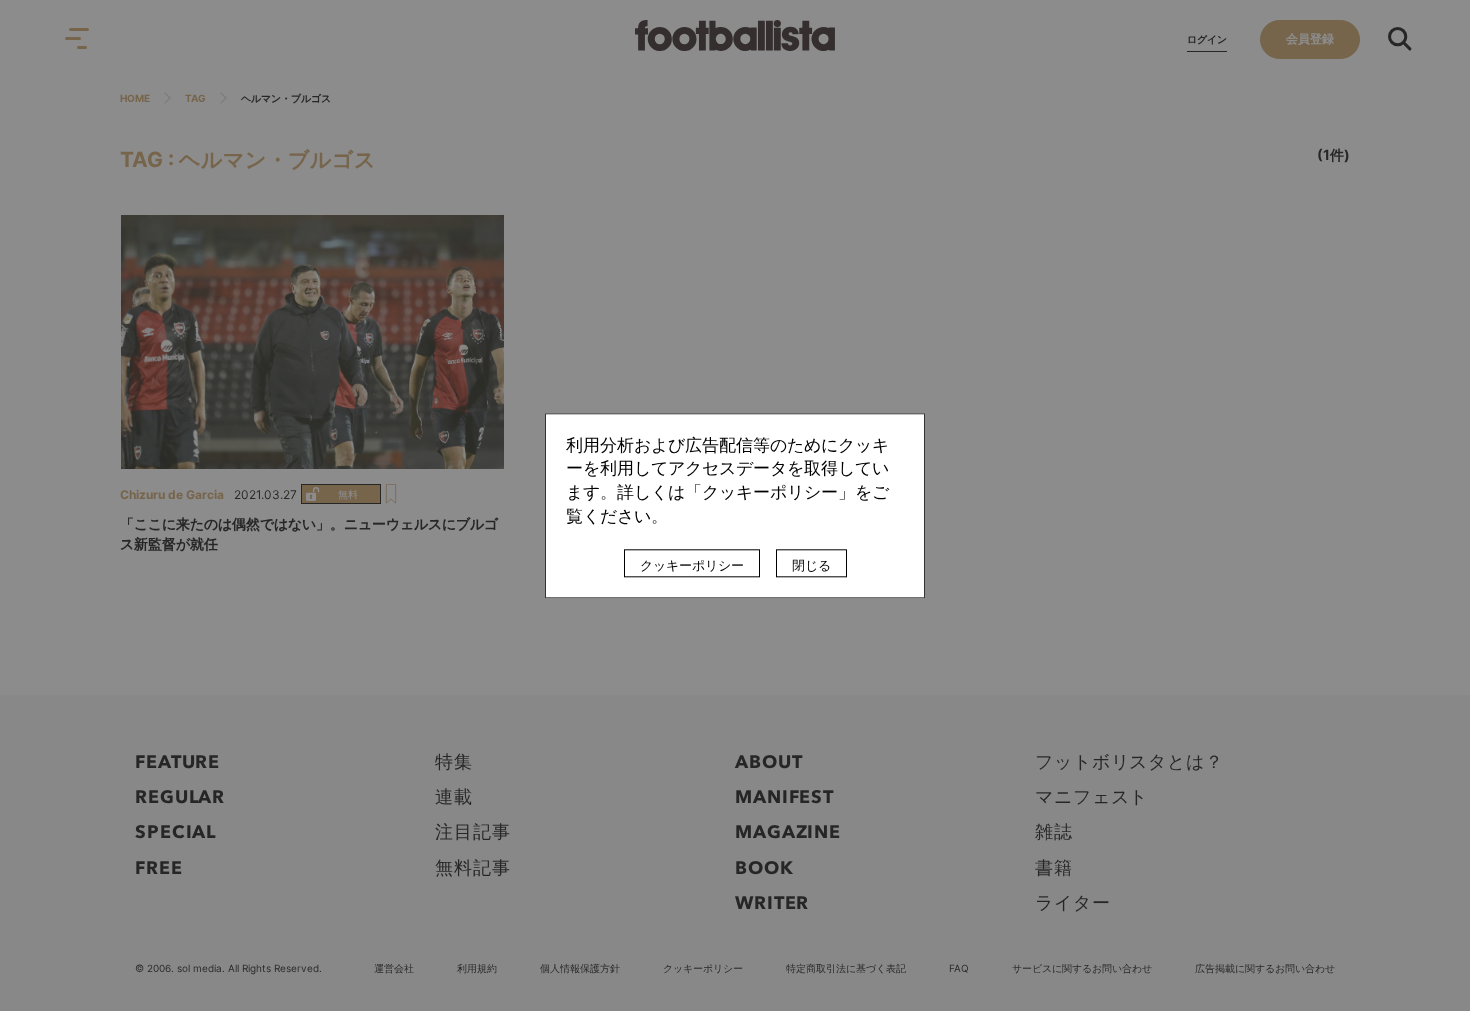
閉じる (811, 565)
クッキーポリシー (692, 565)
